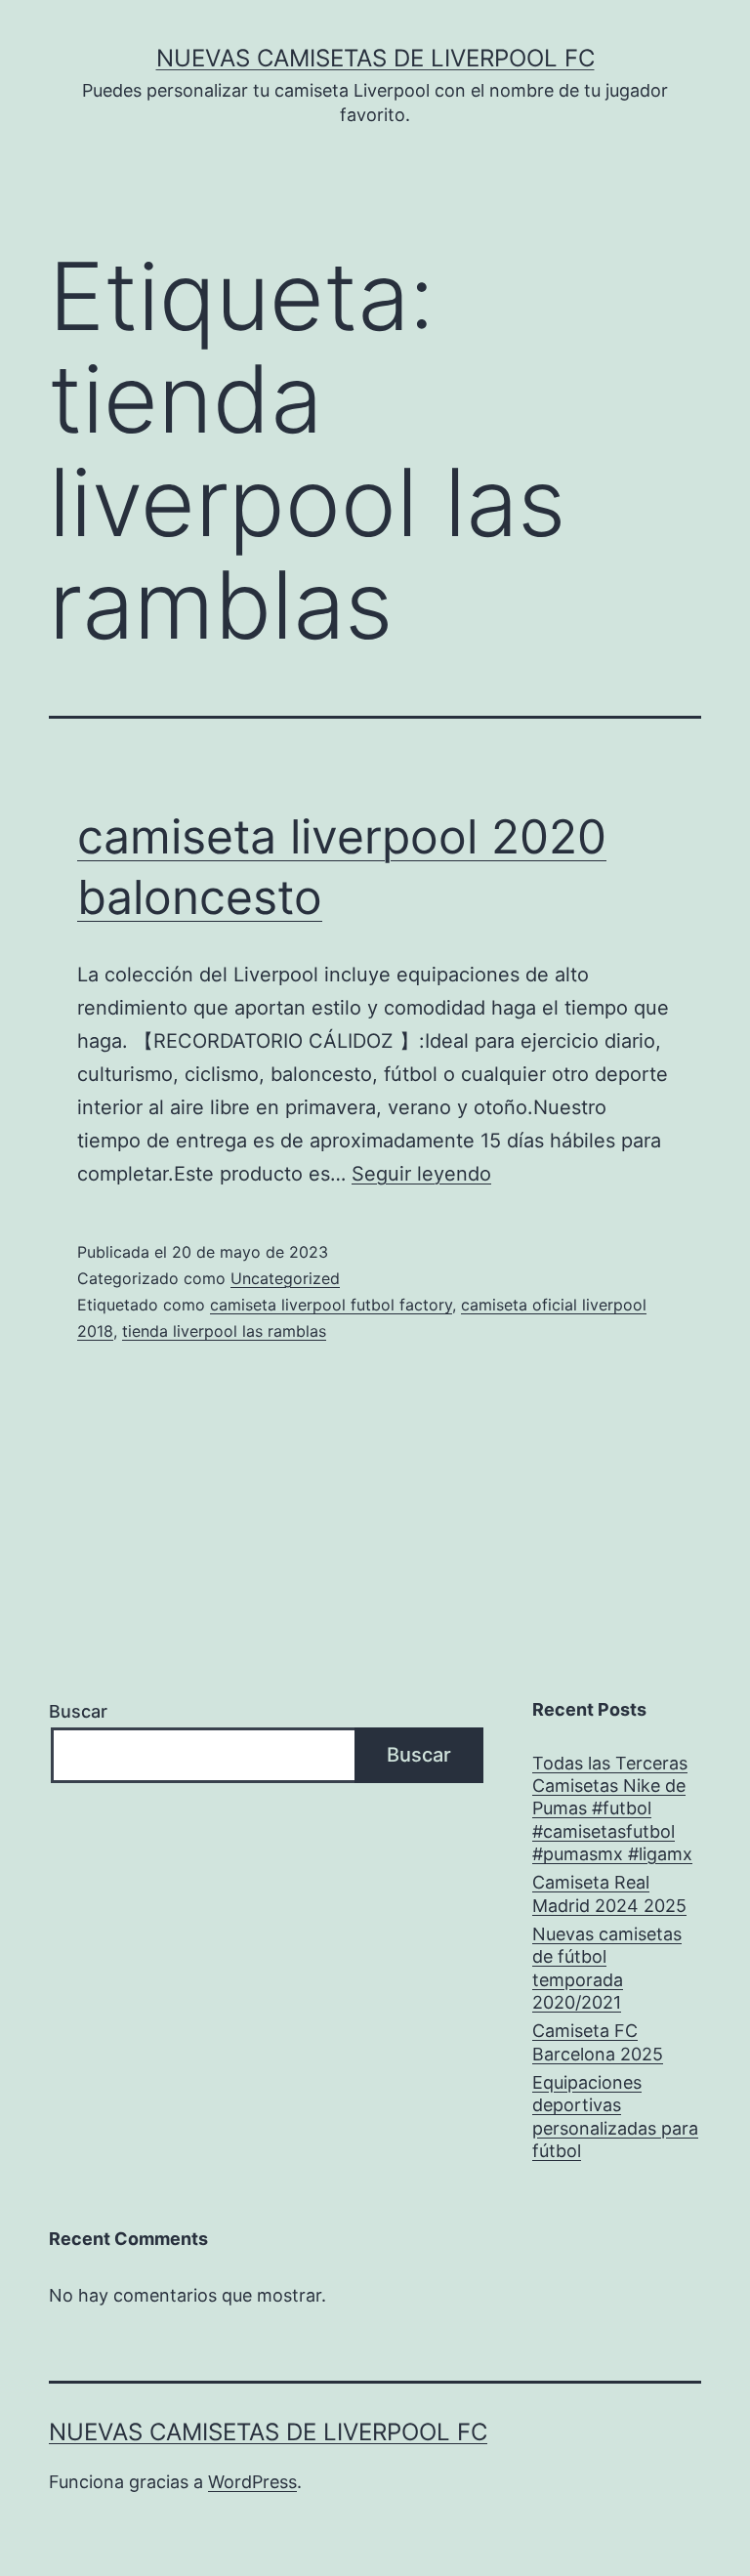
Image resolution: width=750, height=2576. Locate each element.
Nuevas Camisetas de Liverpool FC (375, 58)
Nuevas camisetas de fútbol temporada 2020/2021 (607, 1968)
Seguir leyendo (421, 1174)
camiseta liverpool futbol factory (331, 1305)
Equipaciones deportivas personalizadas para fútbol (615, 2117)
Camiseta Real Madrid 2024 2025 (609, 1893)
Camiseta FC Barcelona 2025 (598, 2042)
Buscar (78, 1711)
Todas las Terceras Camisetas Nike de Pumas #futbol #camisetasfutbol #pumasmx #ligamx (612, 1809)
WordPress (252, 2482)
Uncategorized (285, 1278)
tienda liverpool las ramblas (224, 1331)
